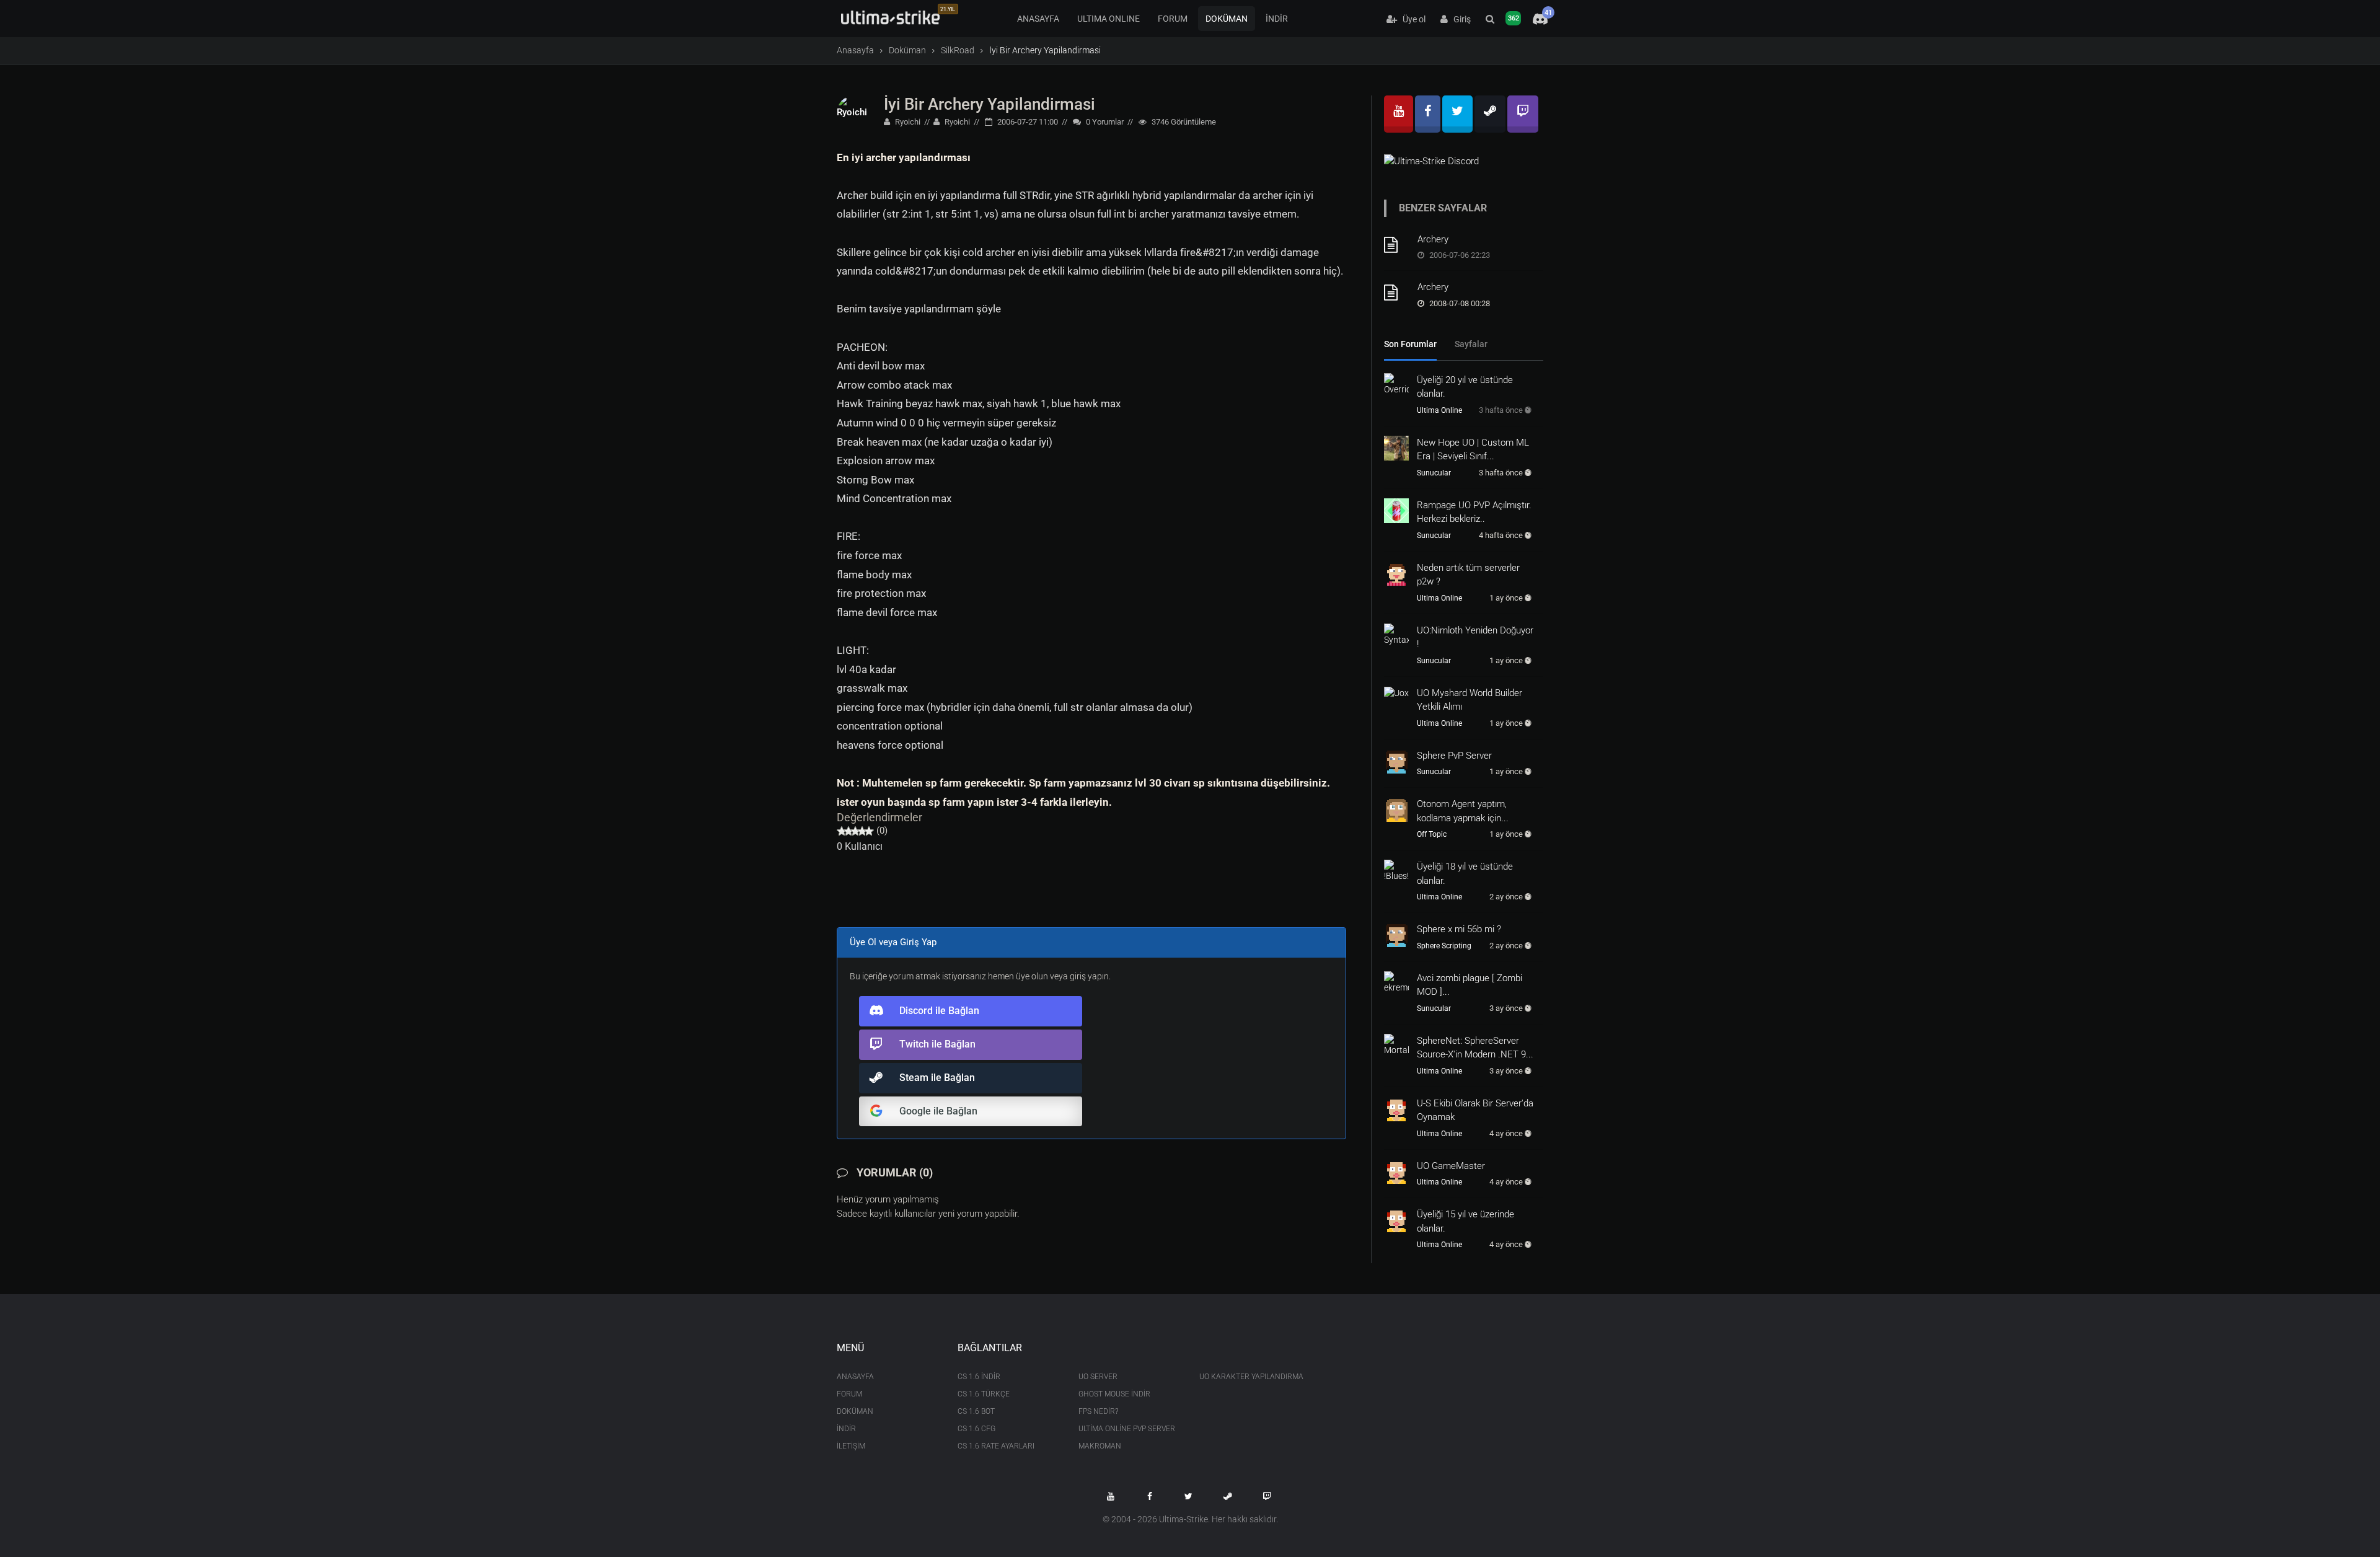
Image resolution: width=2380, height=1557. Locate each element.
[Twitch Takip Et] (1267, 1496)
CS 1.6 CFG (976, 1429)
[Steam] (1490, 114)
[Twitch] (1523, 114)
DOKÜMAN (1227, 19)
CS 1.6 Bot (976, 1411)
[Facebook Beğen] (1150, 1496)
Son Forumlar (1410, 344)
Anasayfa (855, 50)
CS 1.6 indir (979, 1377)
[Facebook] (1428, 114)
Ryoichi (907, 122)
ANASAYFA (1038, 19)
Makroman (1100, 1446)
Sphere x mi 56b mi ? (1459, 929)
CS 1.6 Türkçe (984, 1394)
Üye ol (1411, 19)
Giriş (1459, 19)
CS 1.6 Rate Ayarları (996, 1446)
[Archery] (1396, 245)
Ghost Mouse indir (1114, 1394)
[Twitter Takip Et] (1189, 1496)
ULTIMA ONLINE (1108, 19)
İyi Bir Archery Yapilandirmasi (989, 104)
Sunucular (1434, 473)
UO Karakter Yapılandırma (1250, 1377)
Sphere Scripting (1444, 946)
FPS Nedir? (1098, 1411)
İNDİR (1277, 19)
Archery (1433, 239)
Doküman (907, 50)
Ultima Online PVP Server (1127, 1429)
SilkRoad (958, 50)
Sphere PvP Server (1454, 756)
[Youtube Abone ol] (1111, 1496)
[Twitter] (1457, 114)
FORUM (1173, 19)
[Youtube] (1399, 114)
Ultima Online (1439, 410)
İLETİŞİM (851, 1446)
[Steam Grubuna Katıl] (1228, 1496)
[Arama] (1490, 19)
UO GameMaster (1451, 1166)
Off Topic (1432, 834)
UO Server (1098, 1377)
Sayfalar (1471, 344)
